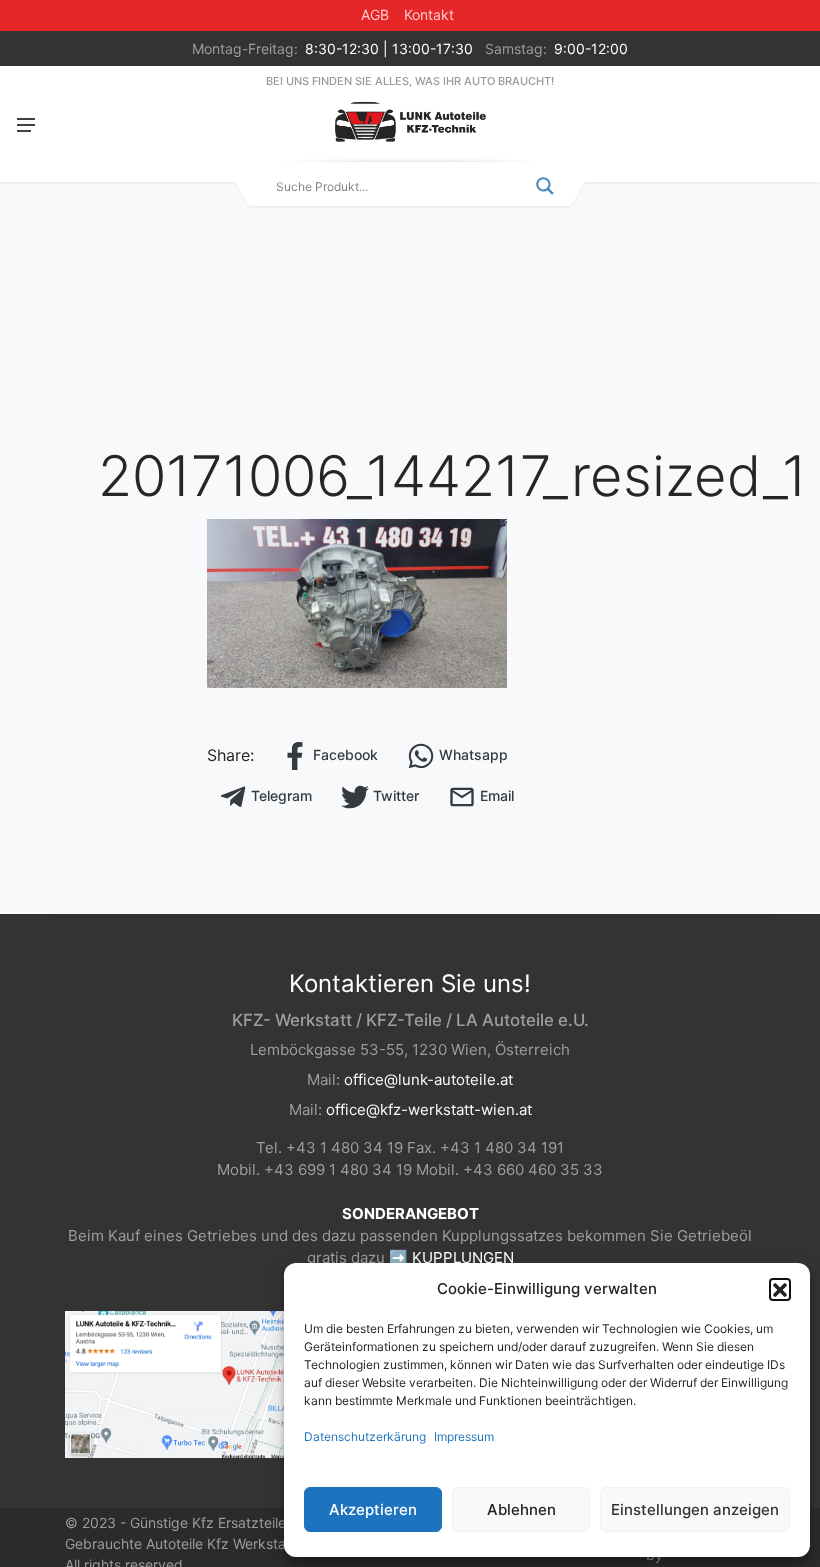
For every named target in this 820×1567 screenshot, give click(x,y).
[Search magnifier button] (545, 186)
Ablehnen (521, 1509)
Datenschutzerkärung (365, 1436)
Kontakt (429, 14)
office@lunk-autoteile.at (428, 1079)
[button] (780, 1289)
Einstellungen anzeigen (695, 1509)
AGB (375, 14)
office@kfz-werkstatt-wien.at (429, 1109)
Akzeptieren (373, 1509)
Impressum (464, 1436)
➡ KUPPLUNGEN (451, 1257)
